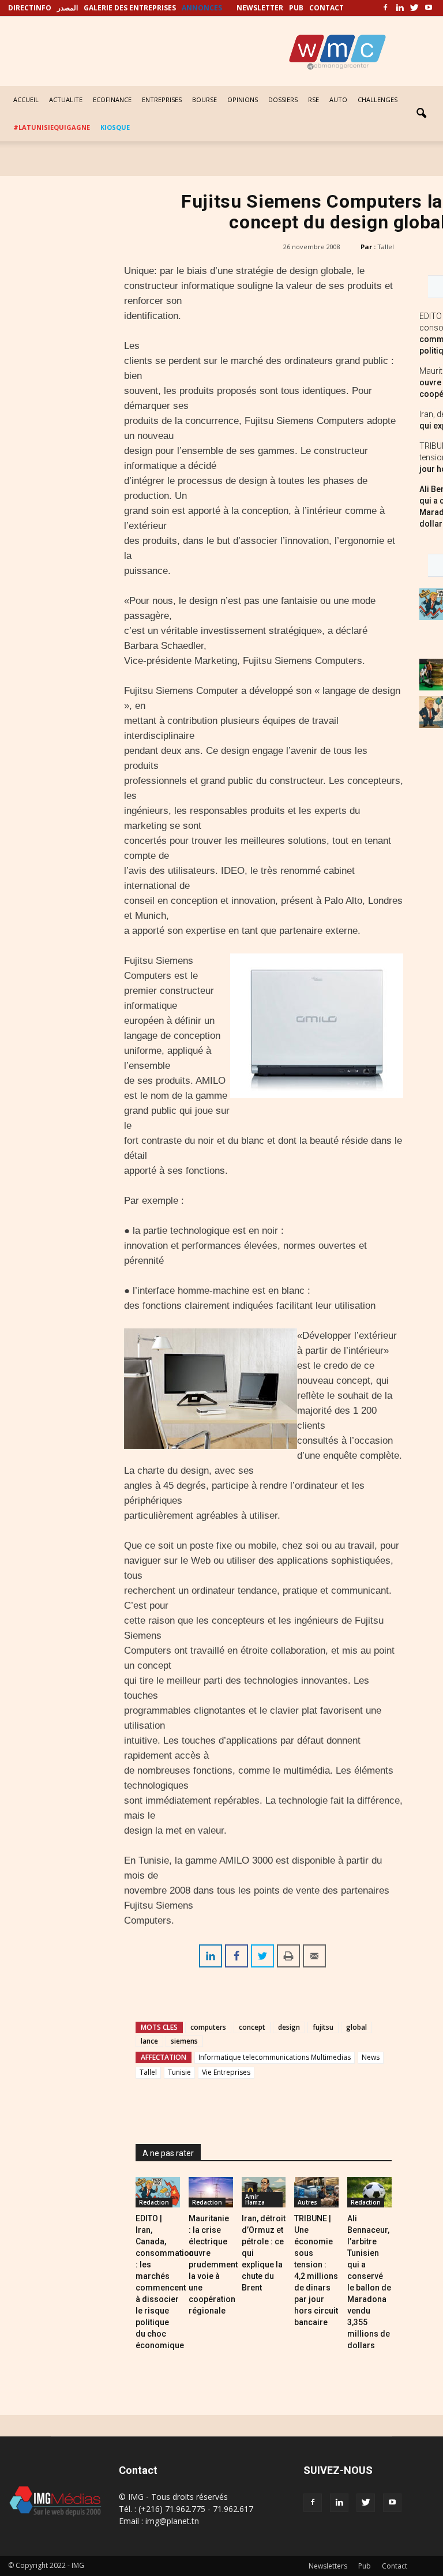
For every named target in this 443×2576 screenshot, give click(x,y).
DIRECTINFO (30, 8)
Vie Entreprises (226, 2072)
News (371, 2057)
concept (252, 2027)
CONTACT (326, 8)
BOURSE (204, 99)
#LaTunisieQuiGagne (52, 127)
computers (208, 2027)
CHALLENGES (378, 99)
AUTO (338, 99)
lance (149, 2041)
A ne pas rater (168, 2153)
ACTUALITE (66, 99)
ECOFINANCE (112, 99)
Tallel (386, 247)
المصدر (67, 8)
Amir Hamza (255, 2199)
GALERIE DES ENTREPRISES (130, 8)
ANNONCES (202, 8)
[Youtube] (429, 8)
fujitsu (323, 2027)
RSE (314, 99)
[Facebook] (385, 8)
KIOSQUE (115, 127)
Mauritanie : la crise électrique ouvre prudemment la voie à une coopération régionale (213, 2265)
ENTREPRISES (162, 99)
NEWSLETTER (260, 8)
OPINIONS (243, 99)
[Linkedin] (400, 8)
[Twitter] (414, 8)
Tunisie (179, 2072)
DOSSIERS (283, 99)
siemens (184, 2041)
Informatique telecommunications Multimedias (275, 2057)
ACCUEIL (26, 99)
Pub (365, 2566)
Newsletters (328, 2566)
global (356, 2027)
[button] (421, 114)
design (289, 2027)
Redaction (154, 2202)
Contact (395, 2566)
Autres (307, 2202)
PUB (296, 8)
